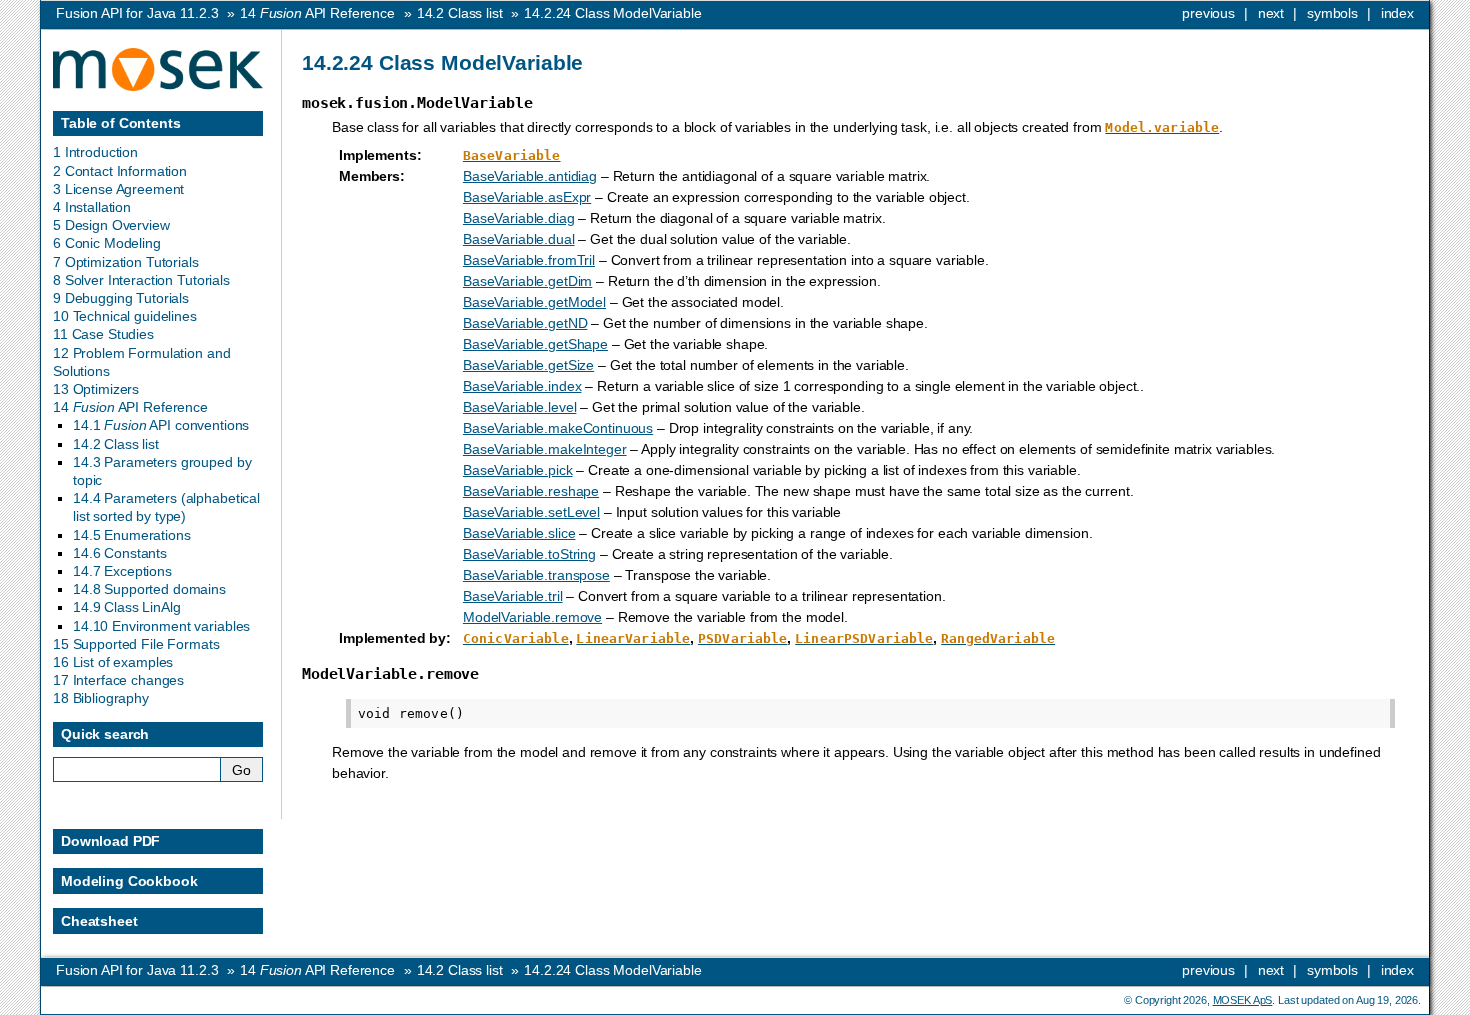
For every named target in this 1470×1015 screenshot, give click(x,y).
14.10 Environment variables (161, 626)
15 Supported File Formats (136, 644)
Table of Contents (121, 123)
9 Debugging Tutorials (121, 298)
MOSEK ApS (1243, 1000)
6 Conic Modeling (107, 243)
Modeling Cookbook (129, 881)
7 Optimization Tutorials (126, 262)
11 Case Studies (103, 334)
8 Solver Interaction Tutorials (141, 280)
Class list (460, 13)
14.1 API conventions (161, 425)
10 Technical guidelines (125, 316)
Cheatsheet (99, 921)
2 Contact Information (120, 171)
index (1397, 13)
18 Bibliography (101, 698)
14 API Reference (130, 407)
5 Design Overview (111, 225)
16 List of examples (113, 662)
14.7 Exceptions (122, 571)
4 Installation (92, 207)
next (1271, 13)
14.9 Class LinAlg (127, 607)
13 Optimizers (96, 389)
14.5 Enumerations (132, 535)
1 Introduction (95, 152)
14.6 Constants (120, 553)
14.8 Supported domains (149, 589)
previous (1208, 13)
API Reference (317, 13)
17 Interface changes (118, 680)
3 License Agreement (118, 189)
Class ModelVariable (612, 13)
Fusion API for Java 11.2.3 (137, 13)
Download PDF (110, 841)
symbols (1332, 13)
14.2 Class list (116, 444)
